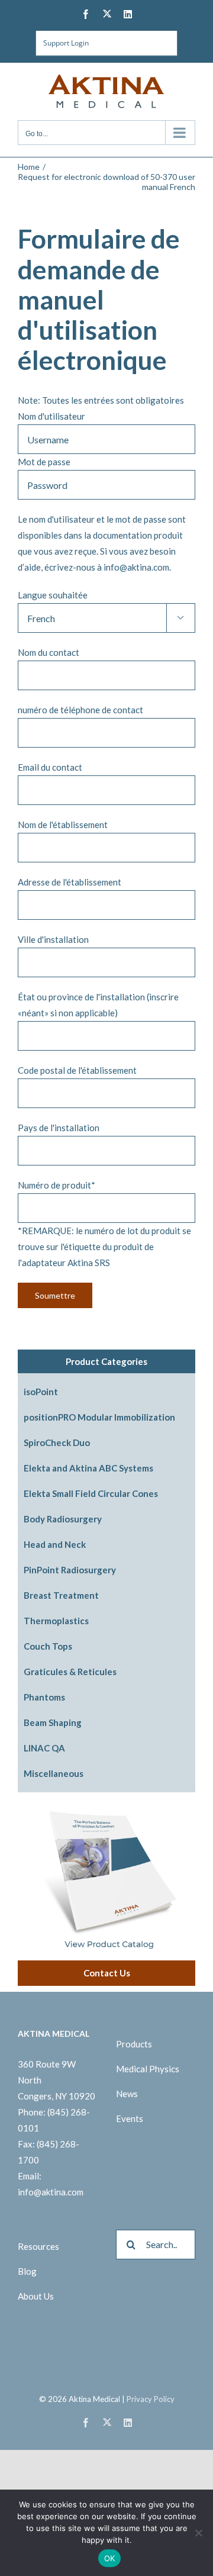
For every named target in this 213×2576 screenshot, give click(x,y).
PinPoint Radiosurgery (70, 1570)
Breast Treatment (61, 1595)
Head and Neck (55, 1544)
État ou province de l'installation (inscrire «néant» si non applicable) (98, 1005)
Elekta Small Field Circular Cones (91, 1493)
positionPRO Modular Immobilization (99, 1417)
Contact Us (107, 1973)
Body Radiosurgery (63, 1519)
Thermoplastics (56, 1621)
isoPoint (41, 1392)
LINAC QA (44, 1748)
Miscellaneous (54, 1773)
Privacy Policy (151, 2399)
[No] (198, 2533)
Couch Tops (48, 1646)
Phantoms (44, 1697)
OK (110, 2558)
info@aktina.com (51, 2192)
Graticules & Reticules (70, 1672)
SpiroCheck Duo (57, 1442)
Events (130, 2118)
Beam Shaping (53, 1722)
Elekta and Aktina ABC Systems (88, 1468)
